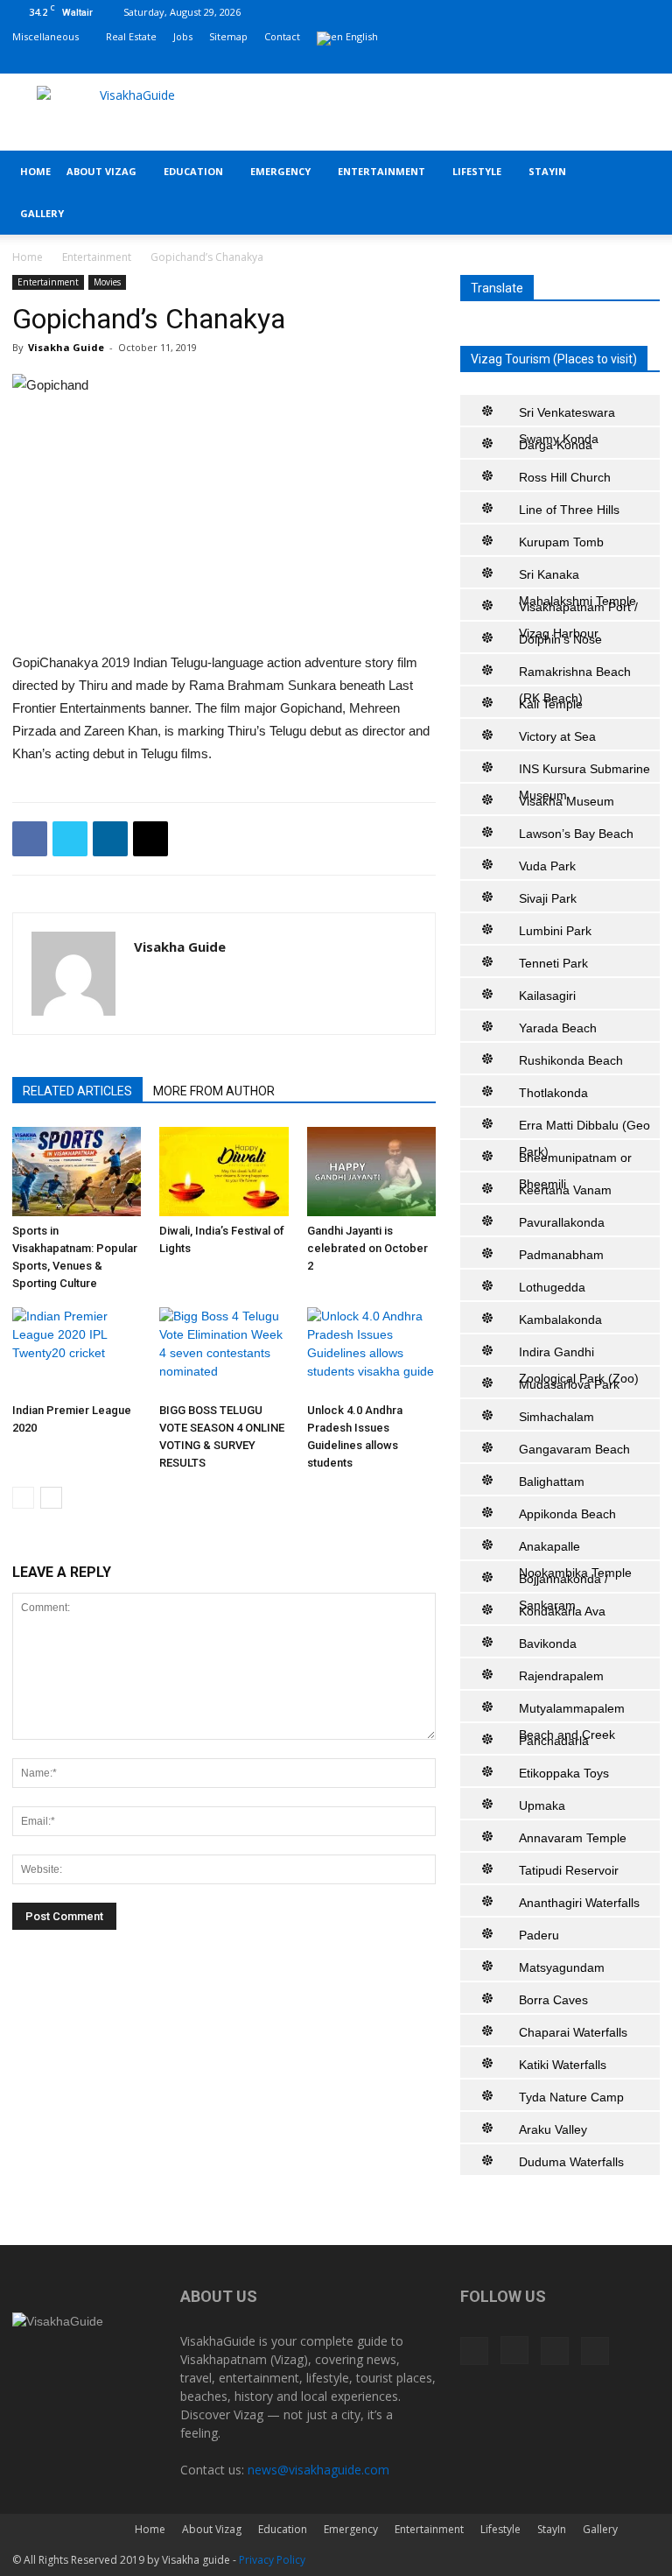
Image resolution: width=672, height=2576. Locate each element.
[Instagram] (589, 61)
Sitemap (228, 36)
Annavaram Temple (573, 1838)
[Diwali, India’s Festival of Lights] (224, 1171)
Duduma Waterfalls (571, 2162)
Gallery (42, 213)
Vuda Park (547, 866)
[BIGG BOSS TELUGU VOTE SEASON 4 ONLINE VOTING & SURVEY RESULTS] (224, 1351)
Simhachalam (556, 1417)
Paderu (539, 1935)
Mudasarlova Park (569, 1384)
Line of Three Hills (569, 510)
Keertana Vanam (565, 1190)
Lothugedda (552, 1287)
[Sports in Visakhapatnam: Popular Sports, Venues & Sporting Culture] (77, 1171)
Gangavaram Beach (574, 1449)
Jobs (183, 36)
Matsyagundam (562, 1967)
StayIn (547, 171)
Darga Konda (556, 445)
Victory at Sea (557, 736)
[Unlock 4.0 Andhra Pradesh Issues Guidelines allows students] (371, 1351)
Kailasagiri (547, 996)
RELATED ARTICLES (77, 1091)
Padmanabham (561, 1255)
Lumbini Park (555, 931)
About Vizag (101, 171)
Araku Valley (553, 2129)
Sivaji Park (548, 898)
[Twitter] (618, 61)
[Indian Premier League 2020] (77, 1351)
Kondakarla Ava (562, 1611)
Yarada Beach (558, 1028)
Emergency (280, 171)
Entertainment (381, 171)
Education (193, 171)
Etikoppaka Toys (564, 1773)
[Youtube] (647, 61)
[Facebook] (560, 61)
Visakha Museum (567, 801)
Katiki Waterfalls (563, 2065)
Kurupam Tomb (561, 542)
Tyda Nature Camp (571, 2097)
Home (35, 171)
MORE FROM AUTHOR (214, 1091)
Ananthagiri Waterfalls (579, 1903)
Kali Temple (551, 704)
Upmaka (542, 1805)
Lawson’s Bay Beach (576, 834)
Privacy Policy (272, 2560)
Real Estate (131, 36)
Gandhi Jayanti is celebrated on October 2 (367, 1248)
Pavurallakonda (562, 1222)
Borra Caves (553, 2000)
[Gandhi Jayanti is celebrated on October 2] (371, 1171)
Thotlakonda (553, 1093)
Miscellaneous (45, 36)
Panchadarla (554, 1741)
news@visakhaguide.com (318, 2470)
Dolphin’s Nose (560, 639)
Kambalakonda (560, 1320)
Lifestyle (477, 171)
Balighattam (552, 1482)
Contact (282, 36)
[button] (639, 172)
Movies (107, 282)
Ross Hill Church (565, 477)
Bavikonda (548, 1643)
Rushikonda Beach (571, 1060)
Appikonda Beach (567, 1514)
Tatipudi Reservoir (569, 1870)
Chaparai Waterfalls (573, 2032)
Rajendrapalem (561, 1676)
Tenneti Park (553, 963)
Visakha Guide (66, 347)
